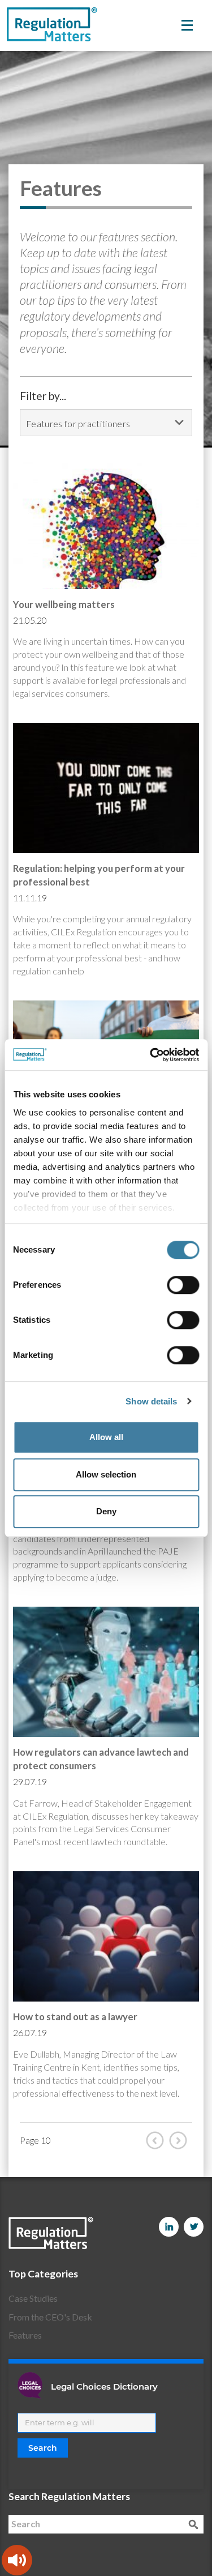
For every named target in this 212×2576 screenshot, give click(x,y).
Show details (151, 1401)
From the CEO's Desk (50, 2317)
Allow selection (106, 1474)
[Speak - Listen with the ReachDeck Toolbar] (17, 2560)
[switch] (183, 1285)
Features (25, 2335)
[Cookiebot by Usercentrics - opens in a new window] (151, 1055)
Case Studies (33, 2298)
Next (181, 2140)
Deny (106, 1511)
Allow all (106, 1437)
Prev (158, 2140)
